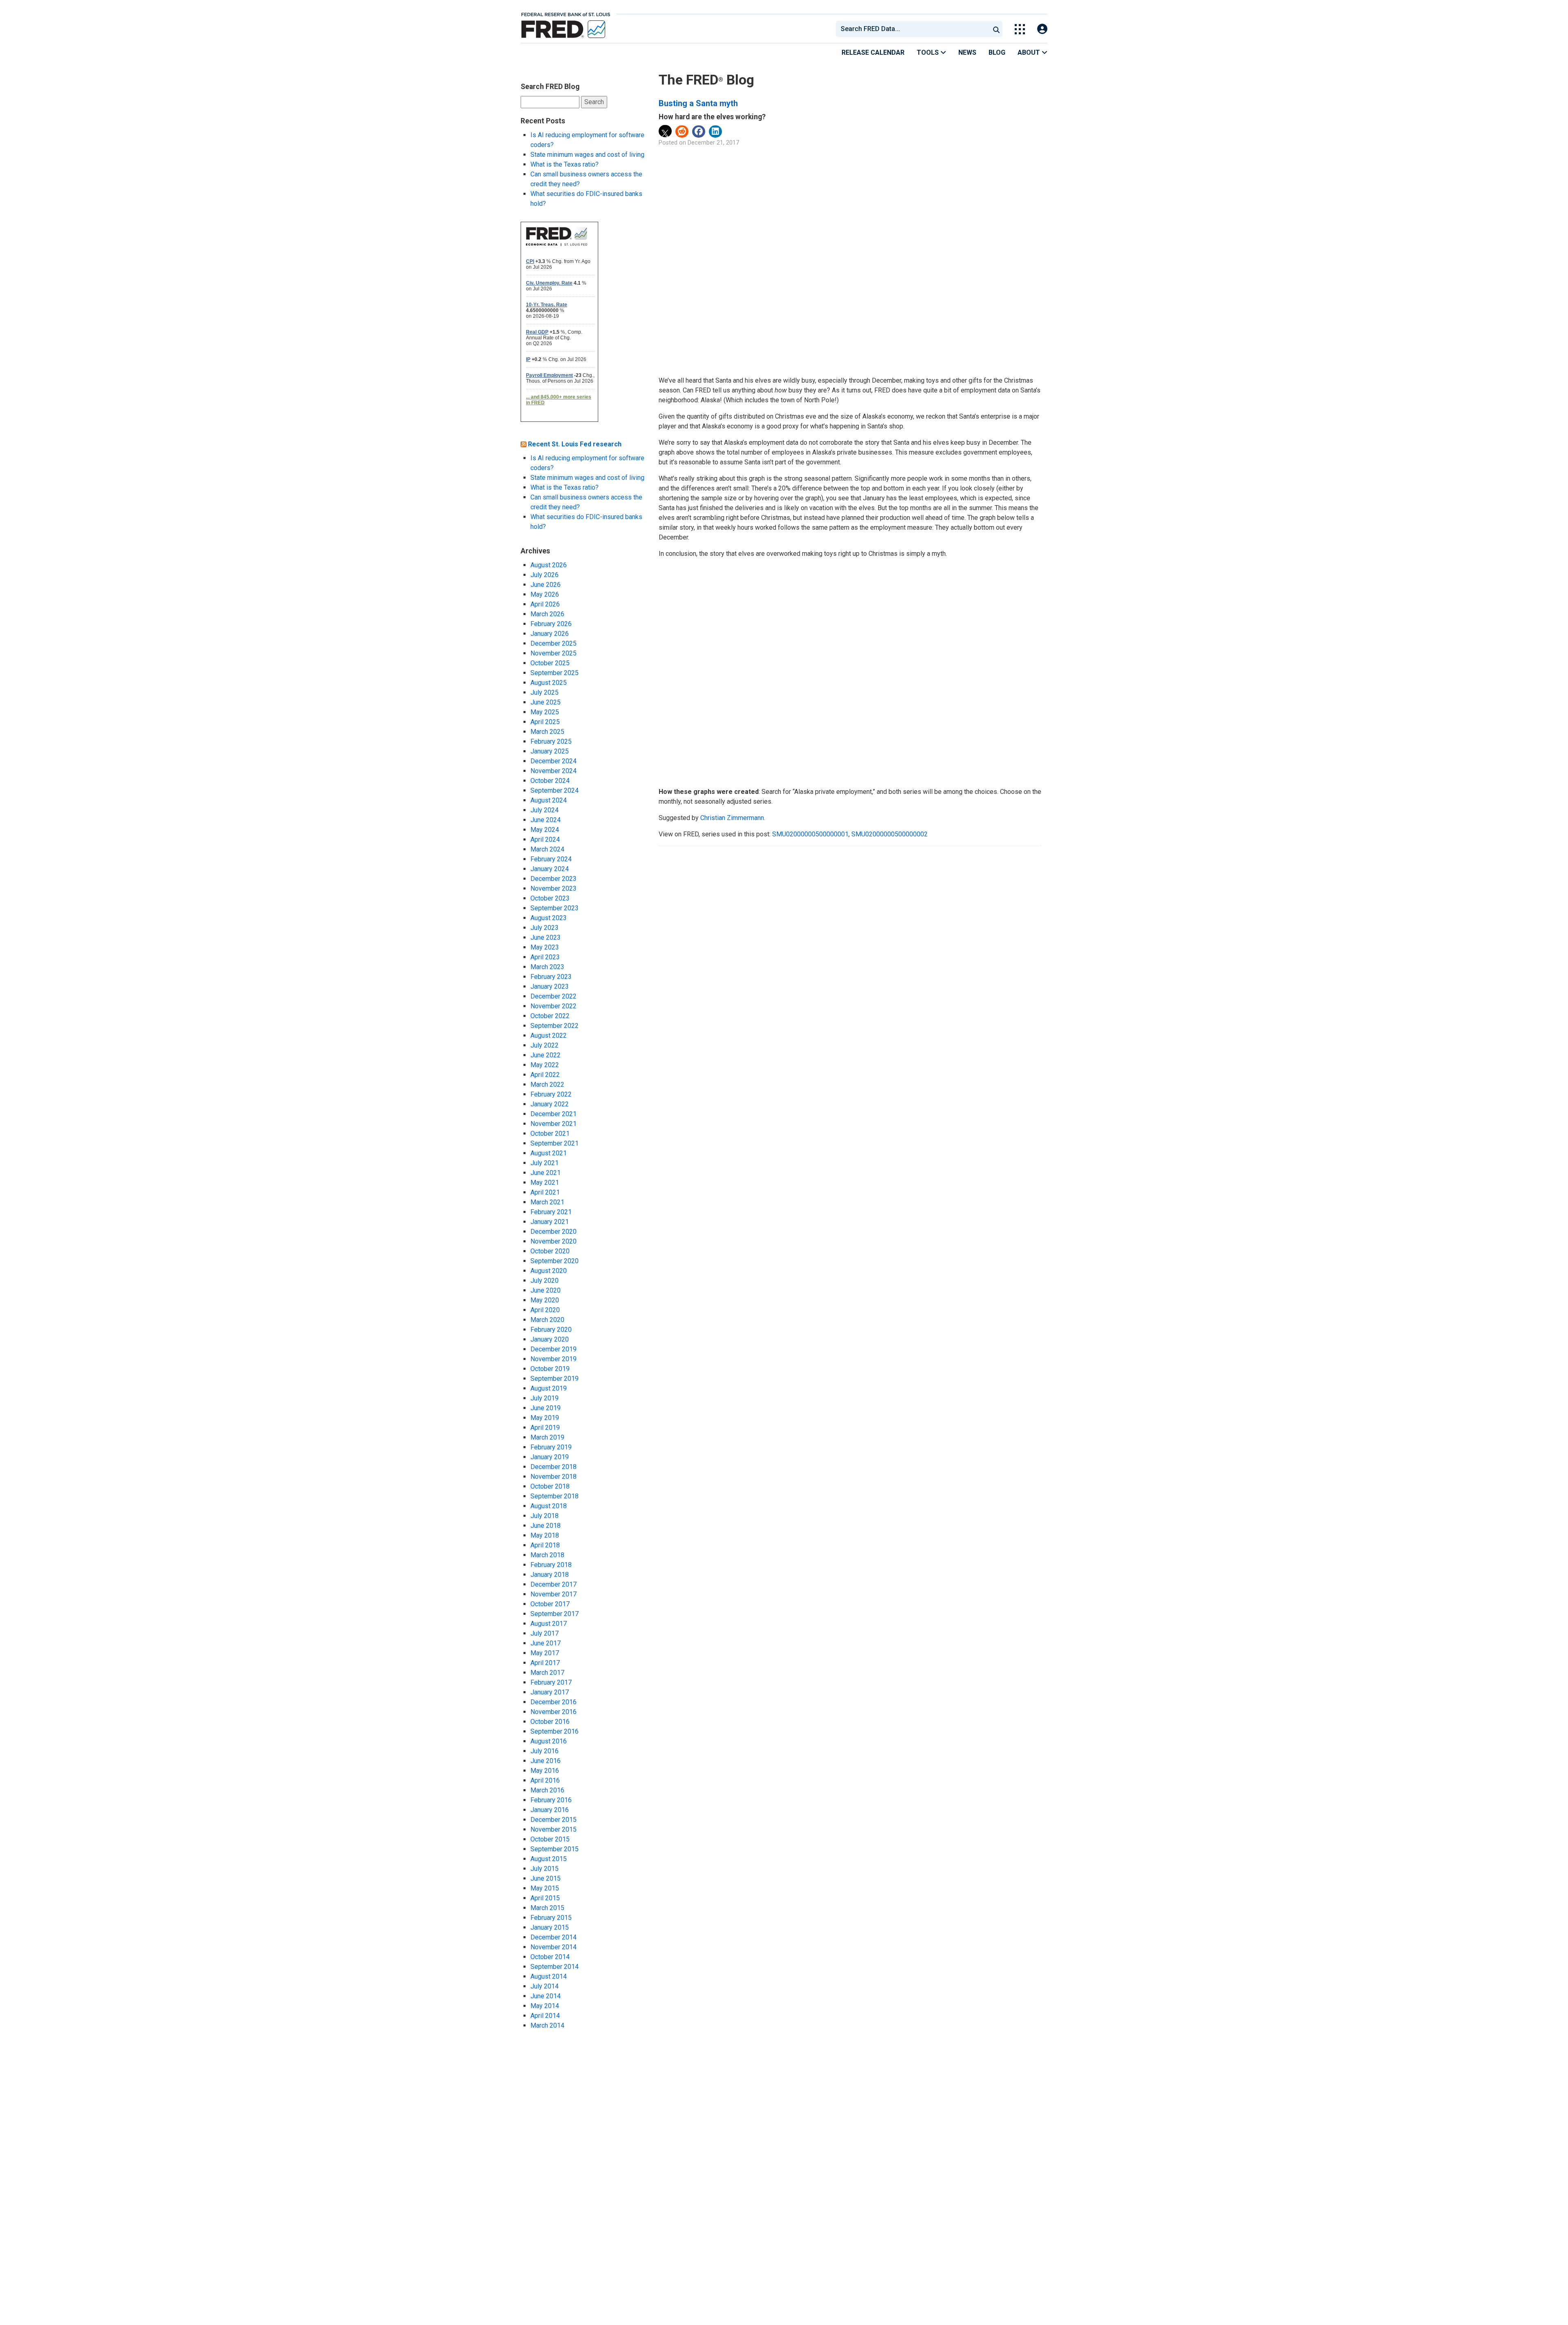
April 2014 (545, 2016)
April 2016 (545, 1780)
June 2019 (546, 1408)
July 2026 (545, 575)
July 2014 (545, 1986)
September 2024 (555, 790)
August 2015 (549, 1859)
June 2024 (546, 820)
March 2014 (547, 2025)
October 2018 (550, 1486)
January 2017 (550, 1692)
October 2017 (550, 1604)
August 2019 (549, 1388)
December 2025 (553, 643)
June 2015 (546, 1878)
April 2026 (545, 604)
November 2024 (553, 771)
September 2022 (555, 1026)
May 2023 (545, 947)
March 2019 (547, 1437)
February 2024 (551, 859)
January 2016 (550, 1810)
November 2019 (553, 1359)
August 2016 (549, 1741)
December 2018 (553, 1467)
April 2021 (545, 1192)
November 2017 (553, 1594)
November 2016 (553, 1712)
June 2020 (546, 1290)
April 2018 (545, 1545)
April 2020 (545, 1310)
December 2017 (553, 1584)
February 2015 (551, 1918)
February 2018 (551, 1565)
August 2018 (549, 1506)
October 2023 (550, 898)
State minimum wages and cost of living (587, 155)
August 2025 (549, 683)
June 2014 (546, 1996)
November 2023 (553, 888)
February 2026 (551, 624)
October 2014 (550, 1957)
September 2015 (555, 1849)
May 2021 (545, 1183)
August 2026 (549, 565)
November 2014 (553, 1947)
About (1030, 52)
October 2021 (550, 1134)
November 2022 (553, 1006)
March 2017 (547, 1673)
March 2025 (547, 732)
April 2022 (545, 1075)
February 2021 (551, 1212)
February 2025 (551, 741)
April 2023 (545, 957)
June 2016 (546, 1761)
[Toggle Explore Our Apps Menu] (1020, 29)
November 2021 (553, 1124)
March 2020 (547, 1320)
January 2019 (550, 1457)
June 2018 (546, 1526)
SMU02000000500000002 (890, 834)
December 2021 (553, 1114)
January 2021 (550, 1222)
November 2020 (553, 1241)
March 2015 (547, 1908)
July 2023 (545, 928)
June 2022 (546, 1055)
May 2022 (545, 1065)
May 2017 (545, 1653)
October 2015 (550, 1839)
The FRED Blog (706, 80)
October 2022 (550, 1016)
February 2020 (551, 1330)
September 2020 (555, 1261)
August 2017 (549, 1624)
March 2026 (547, 614)
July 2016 (545, 1751)
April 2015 (545, 1898)
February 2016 (551, 1800)
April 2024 (545, 839)
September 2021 (555, 1143)
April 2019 (545, 1428)
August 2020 (549, 1271)
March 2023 (547, 967)
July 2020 (545, 1281)
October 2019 (550, 1369)
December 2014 (553, 1937)
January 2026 (550, 634)
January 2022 (550, 1104)
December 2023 (553, 879)
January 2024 (550, 869)
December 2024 (553, 761)
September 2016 (555, 1731)
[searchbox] (914, 29)
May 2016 (545, 1771)
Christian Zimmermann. (733, 818)
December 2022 (553, 996)
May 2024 (545, 830)
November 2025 (553, 653)
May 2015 (545, 1888)
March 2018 (547, 1555)
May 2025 (545, 712)
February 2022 (551, 1094)
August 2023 (549, 918)
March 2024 (547, 849)
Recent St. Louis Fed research (575, 444)
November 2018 (553, 1477)
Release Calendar (873, 52)
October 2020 (550, 1251)
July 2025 (545, 692)
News (967, 52)
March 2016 (547, 1790)
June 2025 (546, 702)
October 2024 (550, 781)
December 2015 (553, 1820)
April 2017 (545, 1663)
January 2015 (550, 1927)
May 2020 (545, 1300)
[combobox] (912, 29)
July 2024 (545, 810)
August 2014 (549, 1976)
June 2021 (546, 1173)
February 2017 (551, 1682)
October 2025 (550, 663)
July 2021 (545, 1163)
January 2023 (550, 986)
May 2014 (545, 2006)
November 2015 (553, 1829)
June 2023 (546, 937)
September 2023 (555, 908)
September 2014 (555, 1967)
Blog (997, 52)
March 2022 (547, 1084)
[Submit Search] (996, 29)
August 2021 (549, 1153)
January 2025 (550, 751)
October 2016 (550, 1722)
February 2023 (551, 977)
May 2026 (545, 594)
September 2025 (555, 673)
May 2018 (545, 1535)
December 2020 (553, 1232)
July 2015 (545, 1869)
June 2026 (546, 585)
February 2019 (551, 1447)
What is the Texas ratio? (565, 164)
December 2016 (553, 1702)
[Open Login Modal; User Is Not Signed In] (1042, 29)
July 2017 (545, 1633)
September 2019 (555, 1379)
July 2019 (545, 1398)
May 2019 (545, 1418)
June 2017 (546, 1643)
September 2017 (555, 1614)
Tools (929, 52)
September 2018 (555, 1496)
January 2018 (550, 1575)
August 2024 (549, 800)
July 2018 (545, 1516)
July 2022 (545, 1045)
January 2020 (550, 1339)
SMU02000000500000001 (810, 834)
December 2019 (553, 1349)
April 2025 (545, 722)
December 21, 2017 (713, 143)
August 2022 (549, 1035)
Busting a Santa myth (698, 103)
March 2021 (547, 1202)
